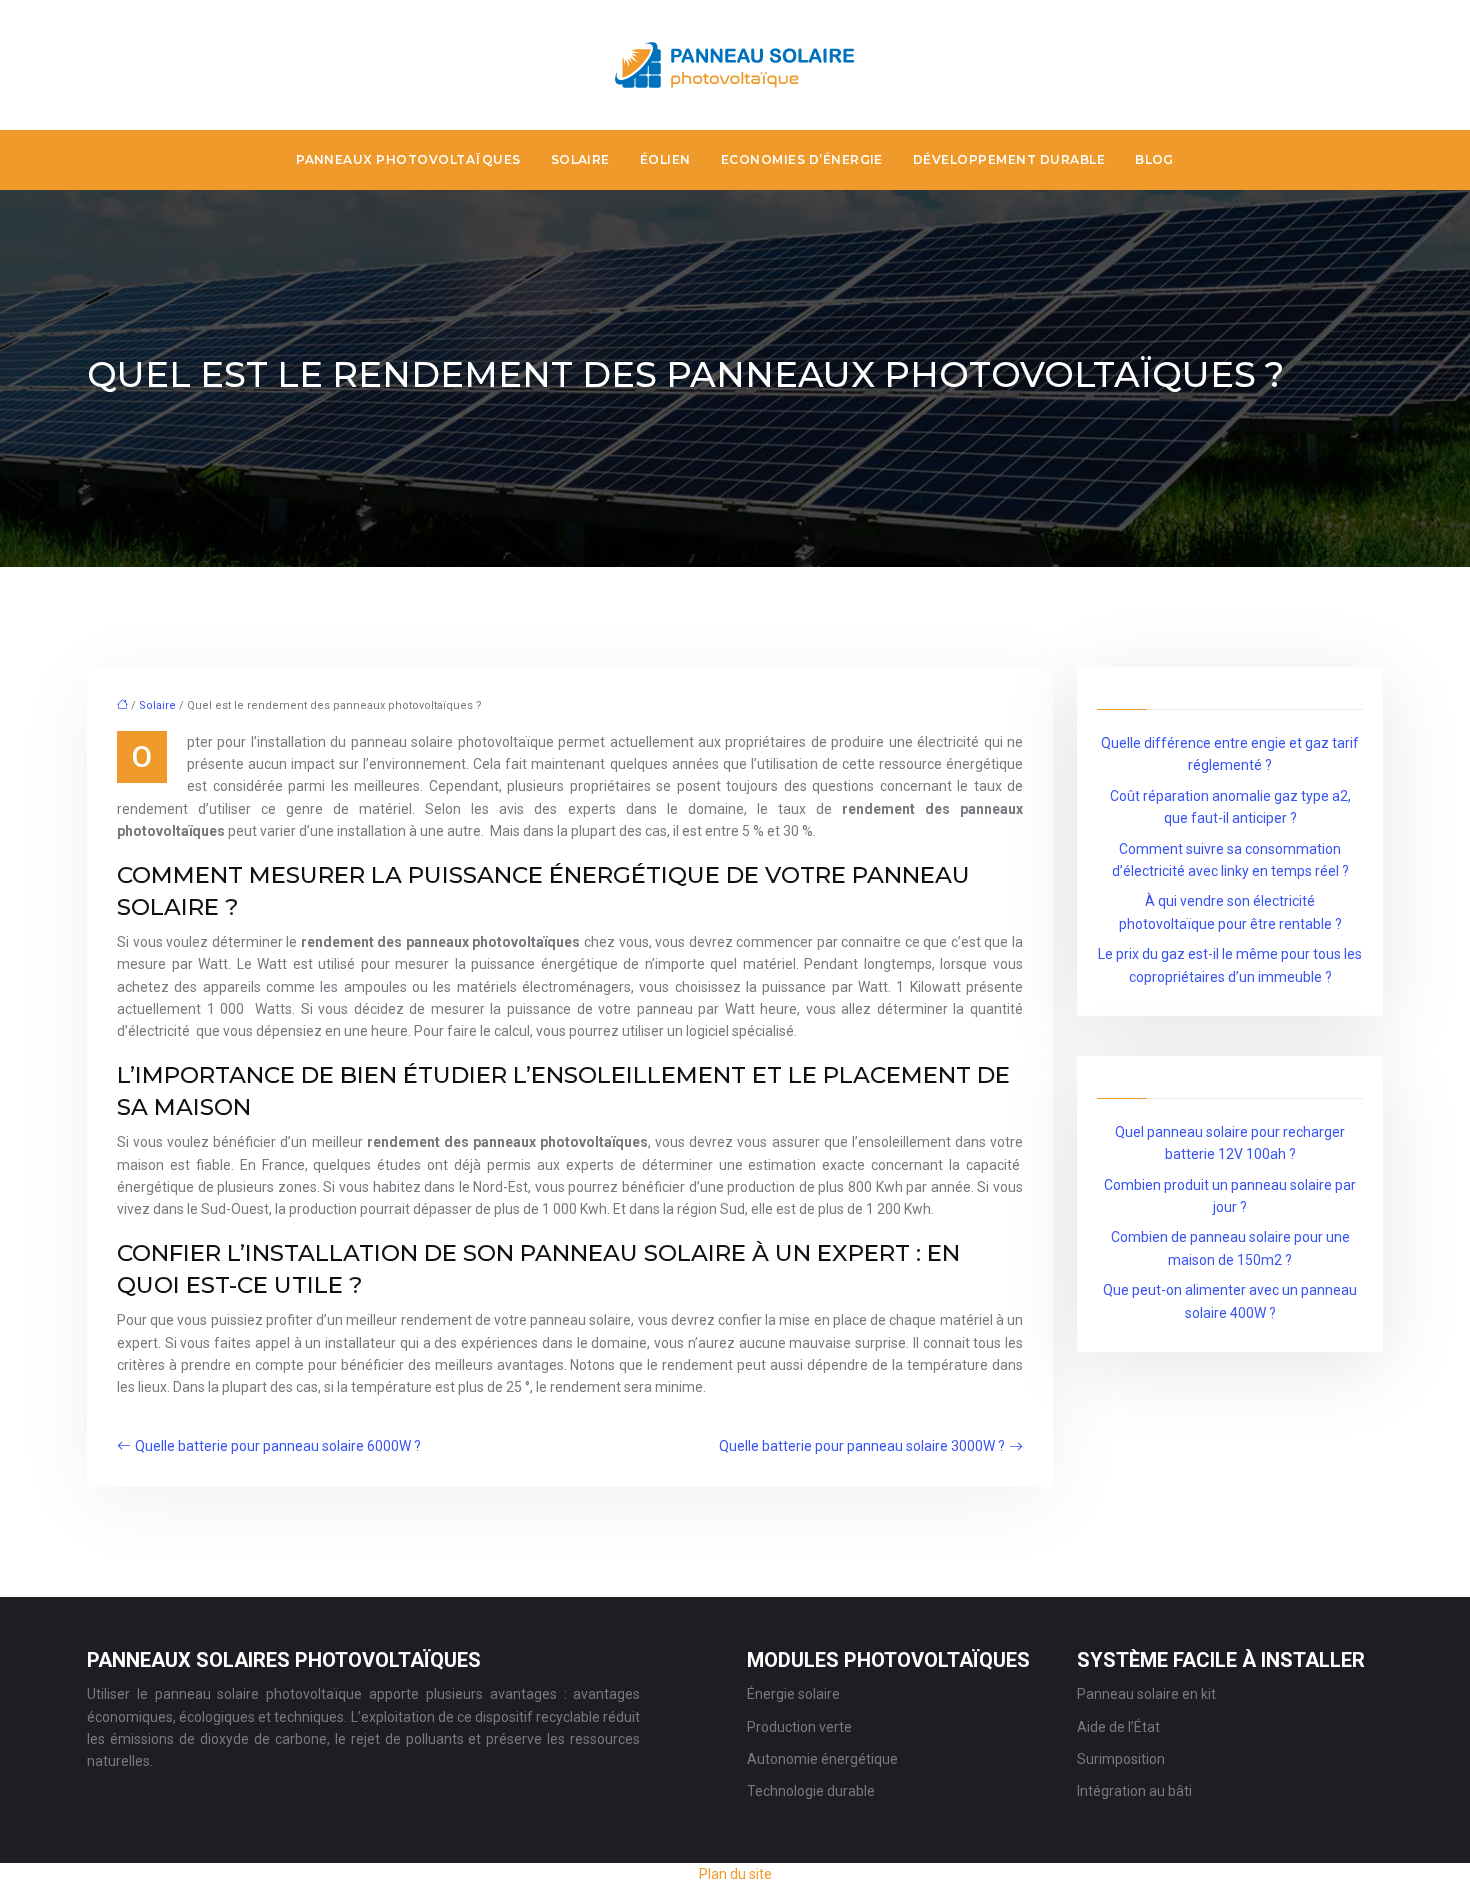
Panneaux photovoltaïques (408, 159)
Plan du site (735, 1874)
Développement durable (1009, 159)
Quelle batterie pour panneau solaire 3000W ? (862, 1446)
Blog (1154, 159)
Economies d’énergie (802, 159)
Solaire (580, 159)
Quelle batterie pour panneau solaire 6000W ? (278, 1446)
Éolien (665, 159)
